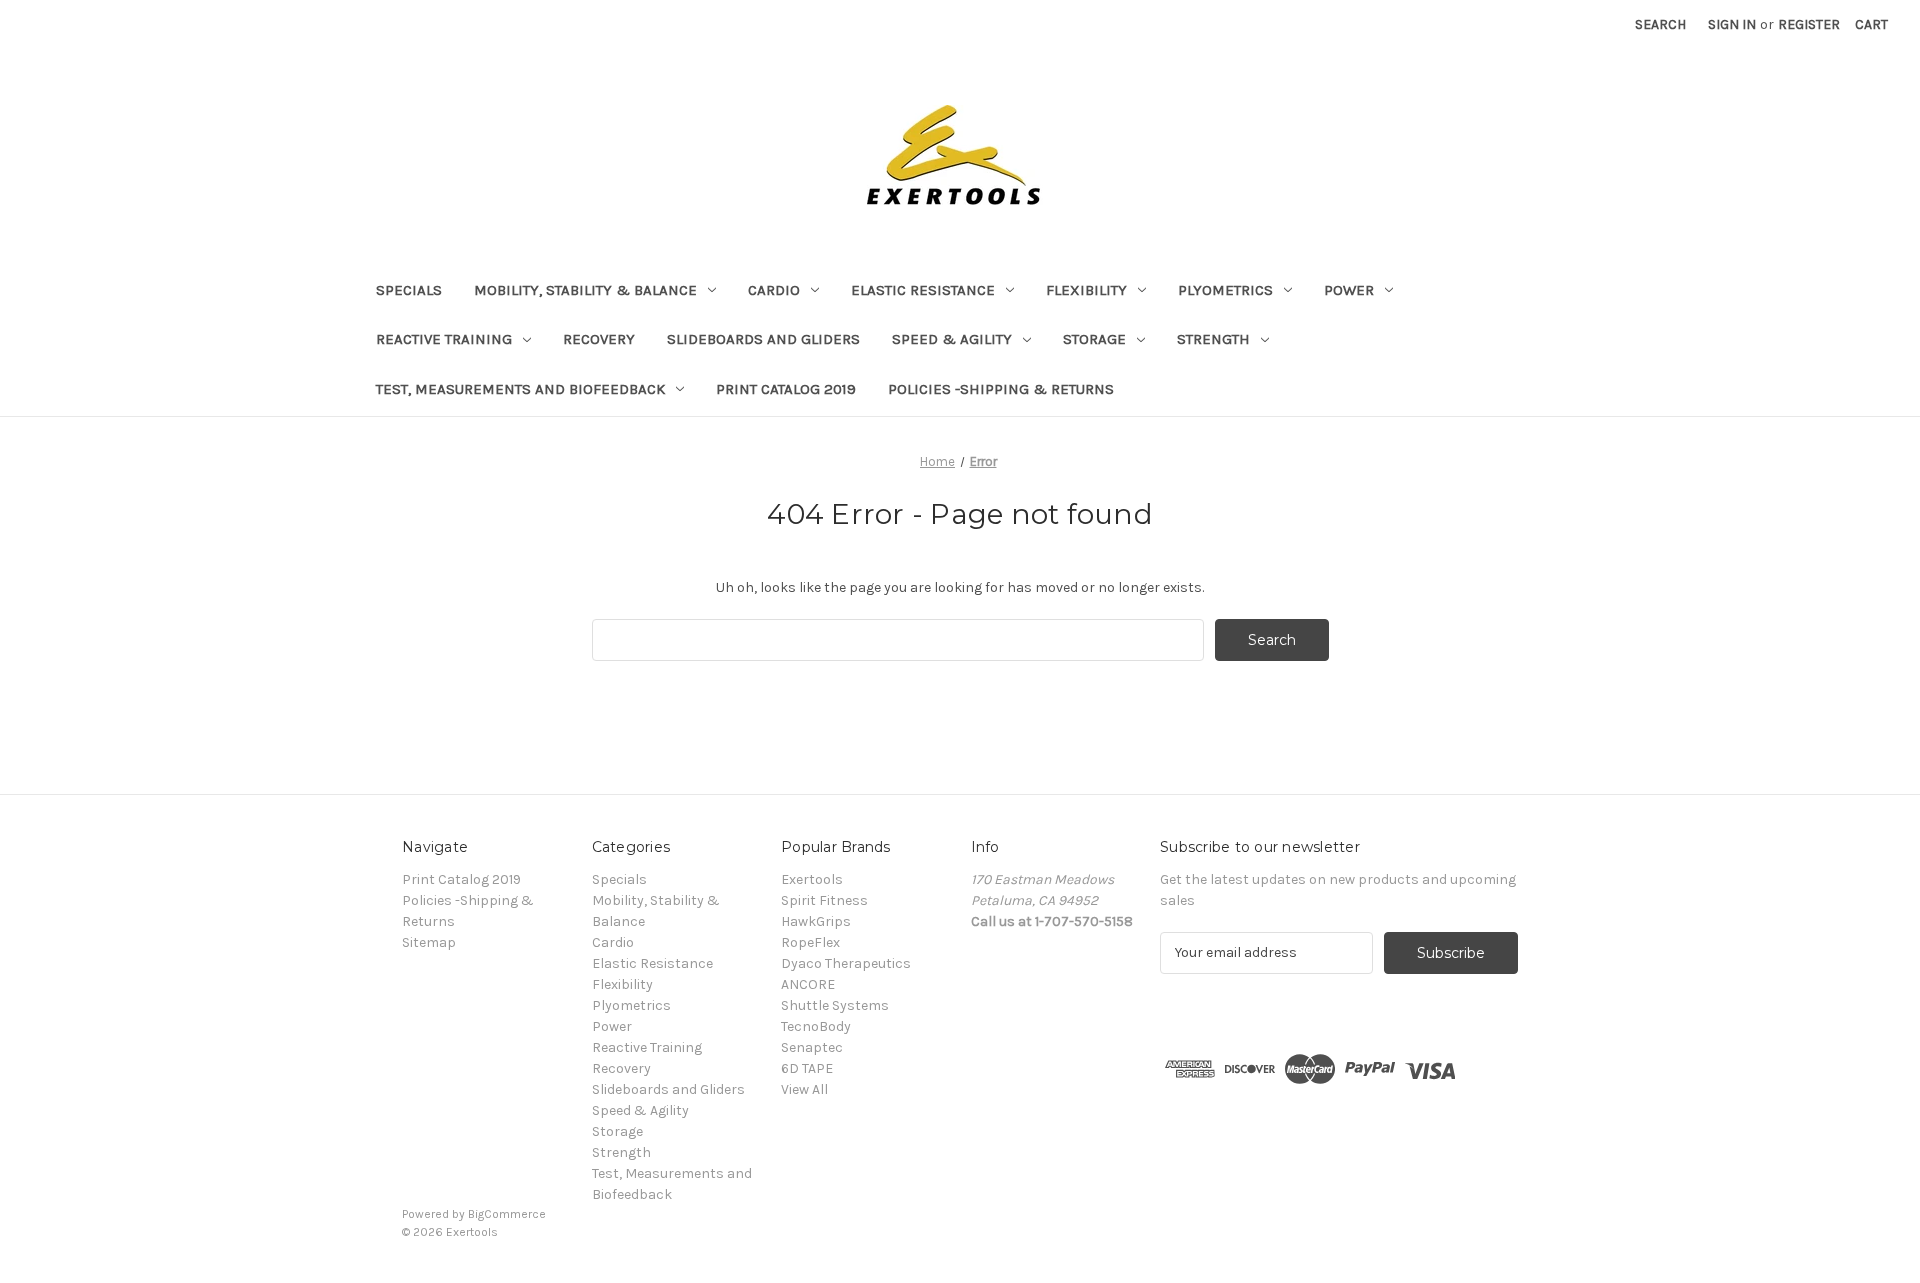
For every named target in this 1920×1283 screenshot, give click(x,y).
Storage (1094, 339)
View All (804, 1089)
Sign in (1732, 24)
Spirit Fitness (824, 900)
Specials (409, 290)
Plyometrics (1225, 290)
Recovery (599, 339)
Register (1809, 24)
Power (1349, 290)
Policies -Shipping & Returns (1001, 389)
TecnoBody (816, 1026)
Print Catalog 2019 (786, 389)
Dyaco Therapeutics (846, 963)
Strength (1213, 339)
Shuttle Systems (835, 1005)
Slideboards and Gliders (763, 339)
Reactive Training (444, 339)
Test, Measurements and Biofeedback (520, 389)
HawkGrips (816, 921)
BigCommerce (507, 1214)
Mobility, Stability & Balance (585, 290)
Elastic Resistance (923, 290)
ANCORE (808, 984)
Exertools (812, 879)
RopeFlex (810, 942)
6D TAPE (807, 1068)
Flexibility (1086, 290)
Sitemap (429, 942)
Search (1660, 24)
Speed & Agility (952, 339)
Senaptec (812, 1047)
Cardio (774, 290)
